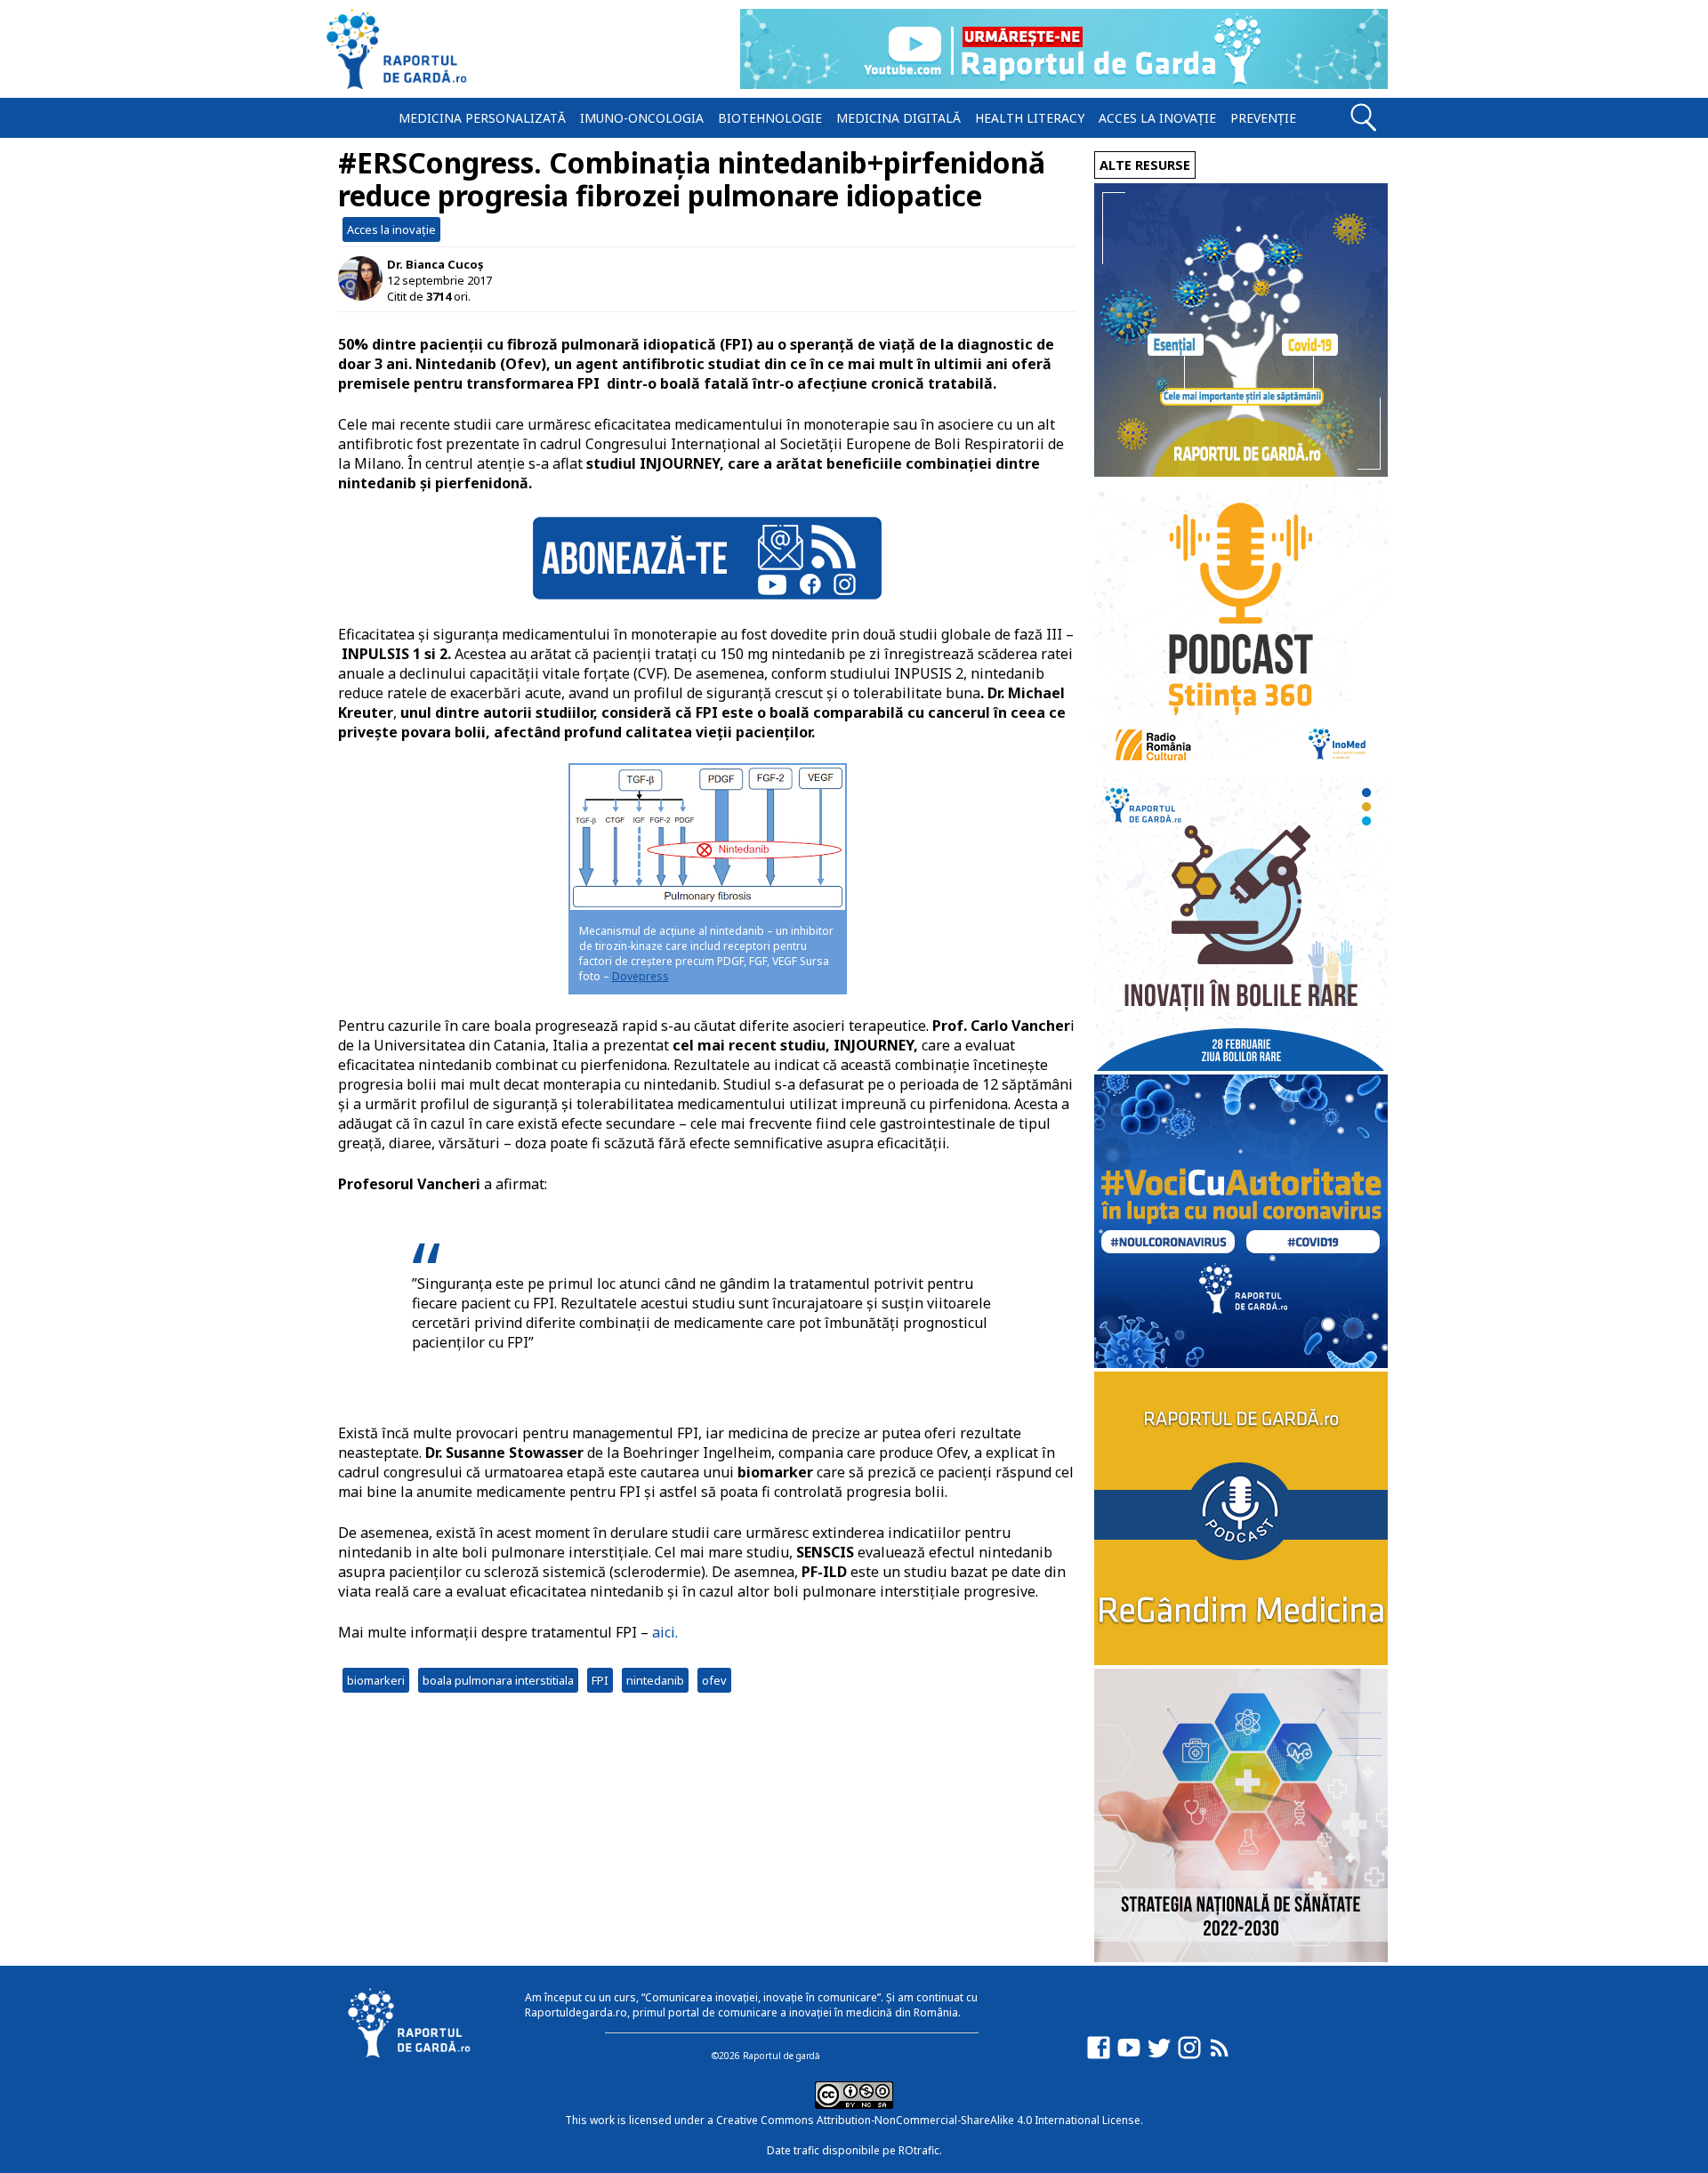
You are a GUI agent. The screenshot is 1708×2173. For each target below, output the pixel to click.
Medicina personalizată (482, 118)
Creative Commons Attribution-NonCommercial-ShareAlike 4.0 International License (928, 2120)
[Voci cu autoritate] (1241, 1363)
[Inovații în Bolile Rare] (1241, 1066)
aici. (667, 1632)
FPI (600, 1680)
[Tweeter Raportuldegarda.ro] (1159, 2056)
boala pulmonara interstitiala (498, 1680)
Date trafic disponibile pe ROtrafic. (854, 2150)
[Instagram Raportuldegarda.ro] (1189, 2056)
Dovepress (640, 976)
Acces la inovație (1157, 118)
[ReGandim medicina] (1241, 1660)
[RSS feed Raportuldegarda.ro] (1220, 2056)
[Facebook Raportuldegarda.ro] (1099, 2056)
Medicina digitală (898, 118)
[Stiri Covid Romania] (1241, 472)
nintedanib (655, 1680)
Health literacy (1030, 118)
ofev (714, 1680)
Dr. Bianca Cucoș (435, 264)
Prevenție (1263, 118)
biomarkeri (376, 1680)
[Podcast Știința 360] (1241, 769)
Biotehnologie (770, 118)
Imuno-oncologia (642, 118)
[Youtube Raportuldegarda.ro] (1129, 2056)
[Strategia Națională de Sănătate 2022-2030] (1241, 1957)
